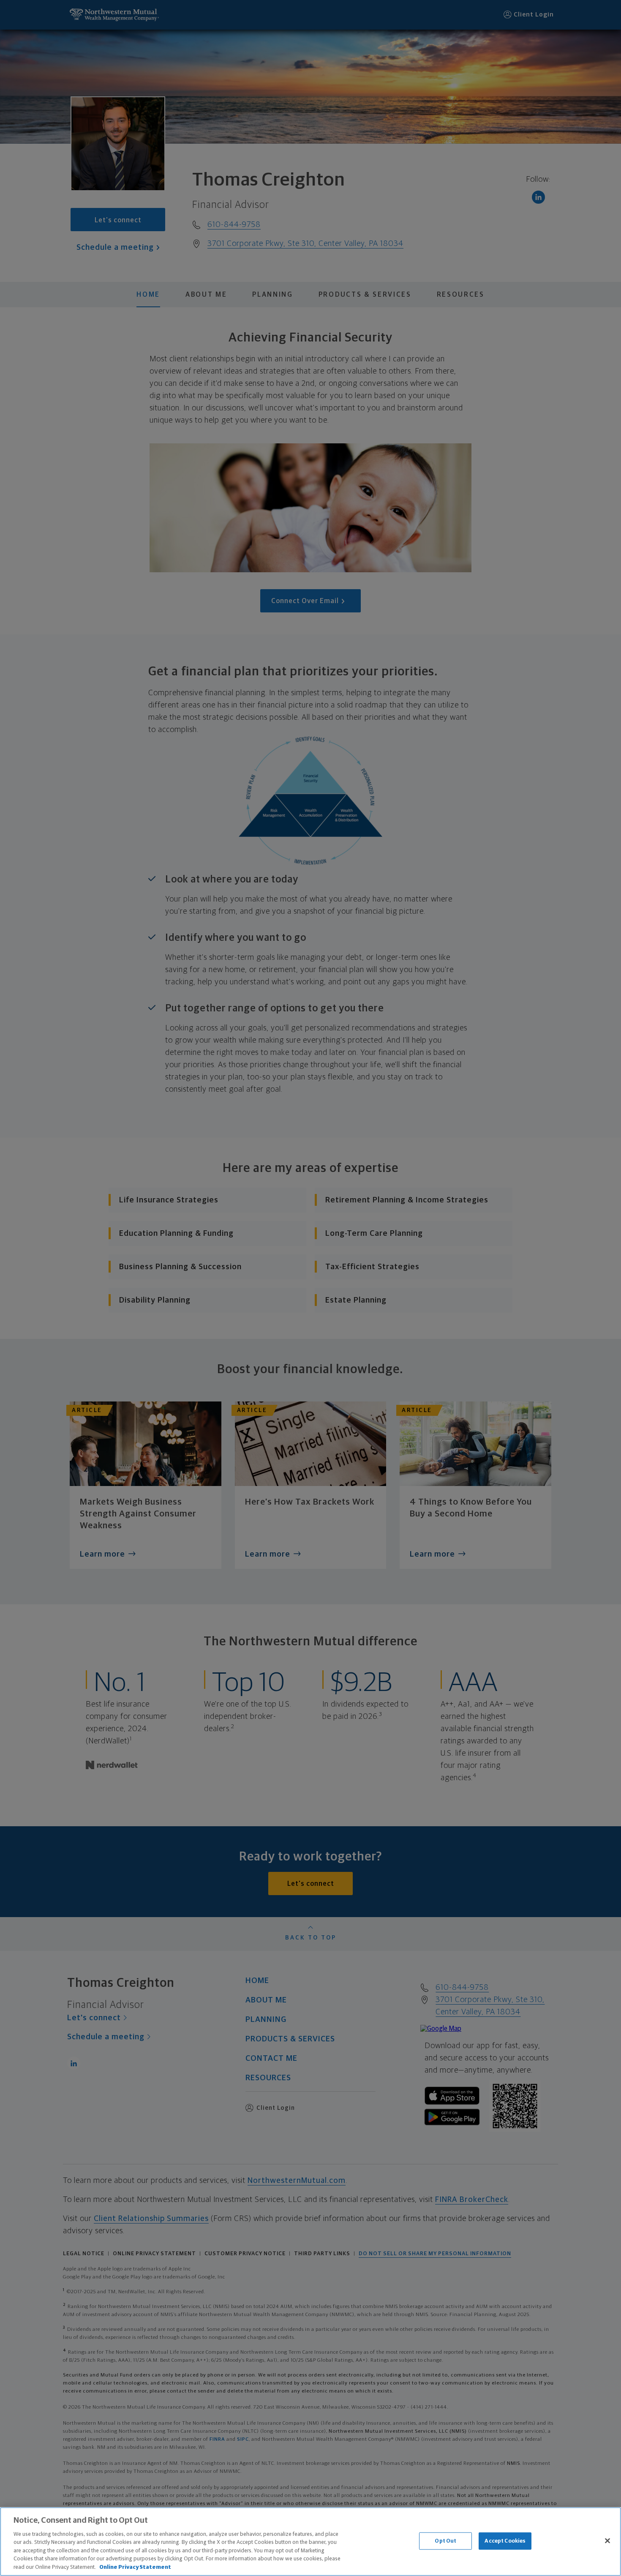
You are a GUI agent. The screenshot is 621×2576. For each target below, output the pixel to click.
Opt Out (445, 2541)
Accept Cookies (505, 2541)
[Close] (607, 2540)
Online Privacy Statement (135, 2567)
